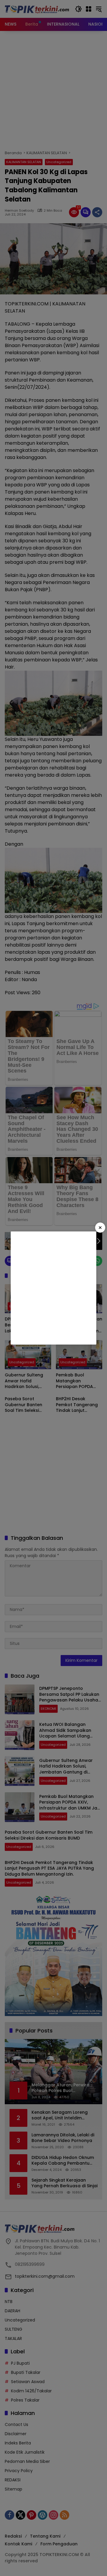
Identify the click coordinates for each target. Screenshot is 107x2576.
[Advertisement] (53, 1288)
